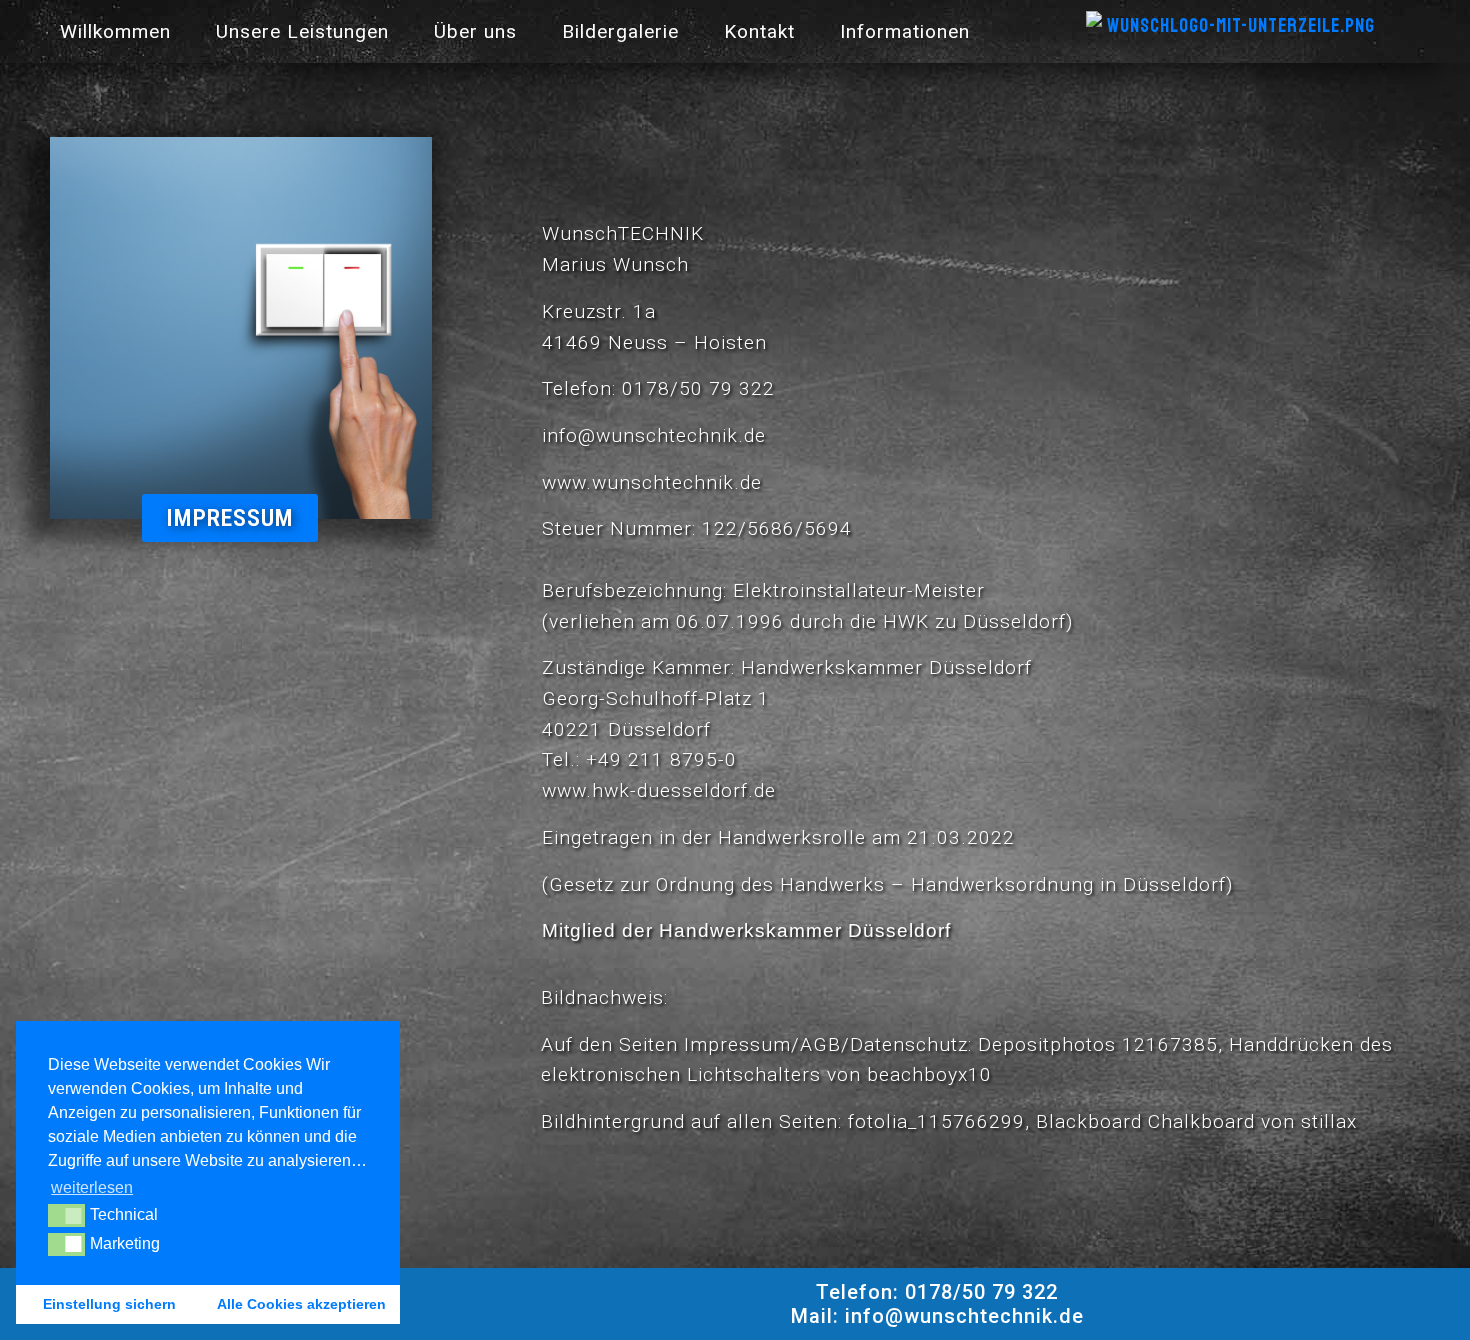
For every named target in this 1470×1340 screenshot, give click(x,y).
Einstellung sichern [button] (109, 1304)
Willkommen (115, 31)
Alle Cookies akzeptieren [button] (301, 1304)
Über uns (475, 31)
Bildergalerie (620, 31)
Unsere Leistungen (302, 31)
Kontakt (759, 31)
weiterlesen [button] (92, 1187)
